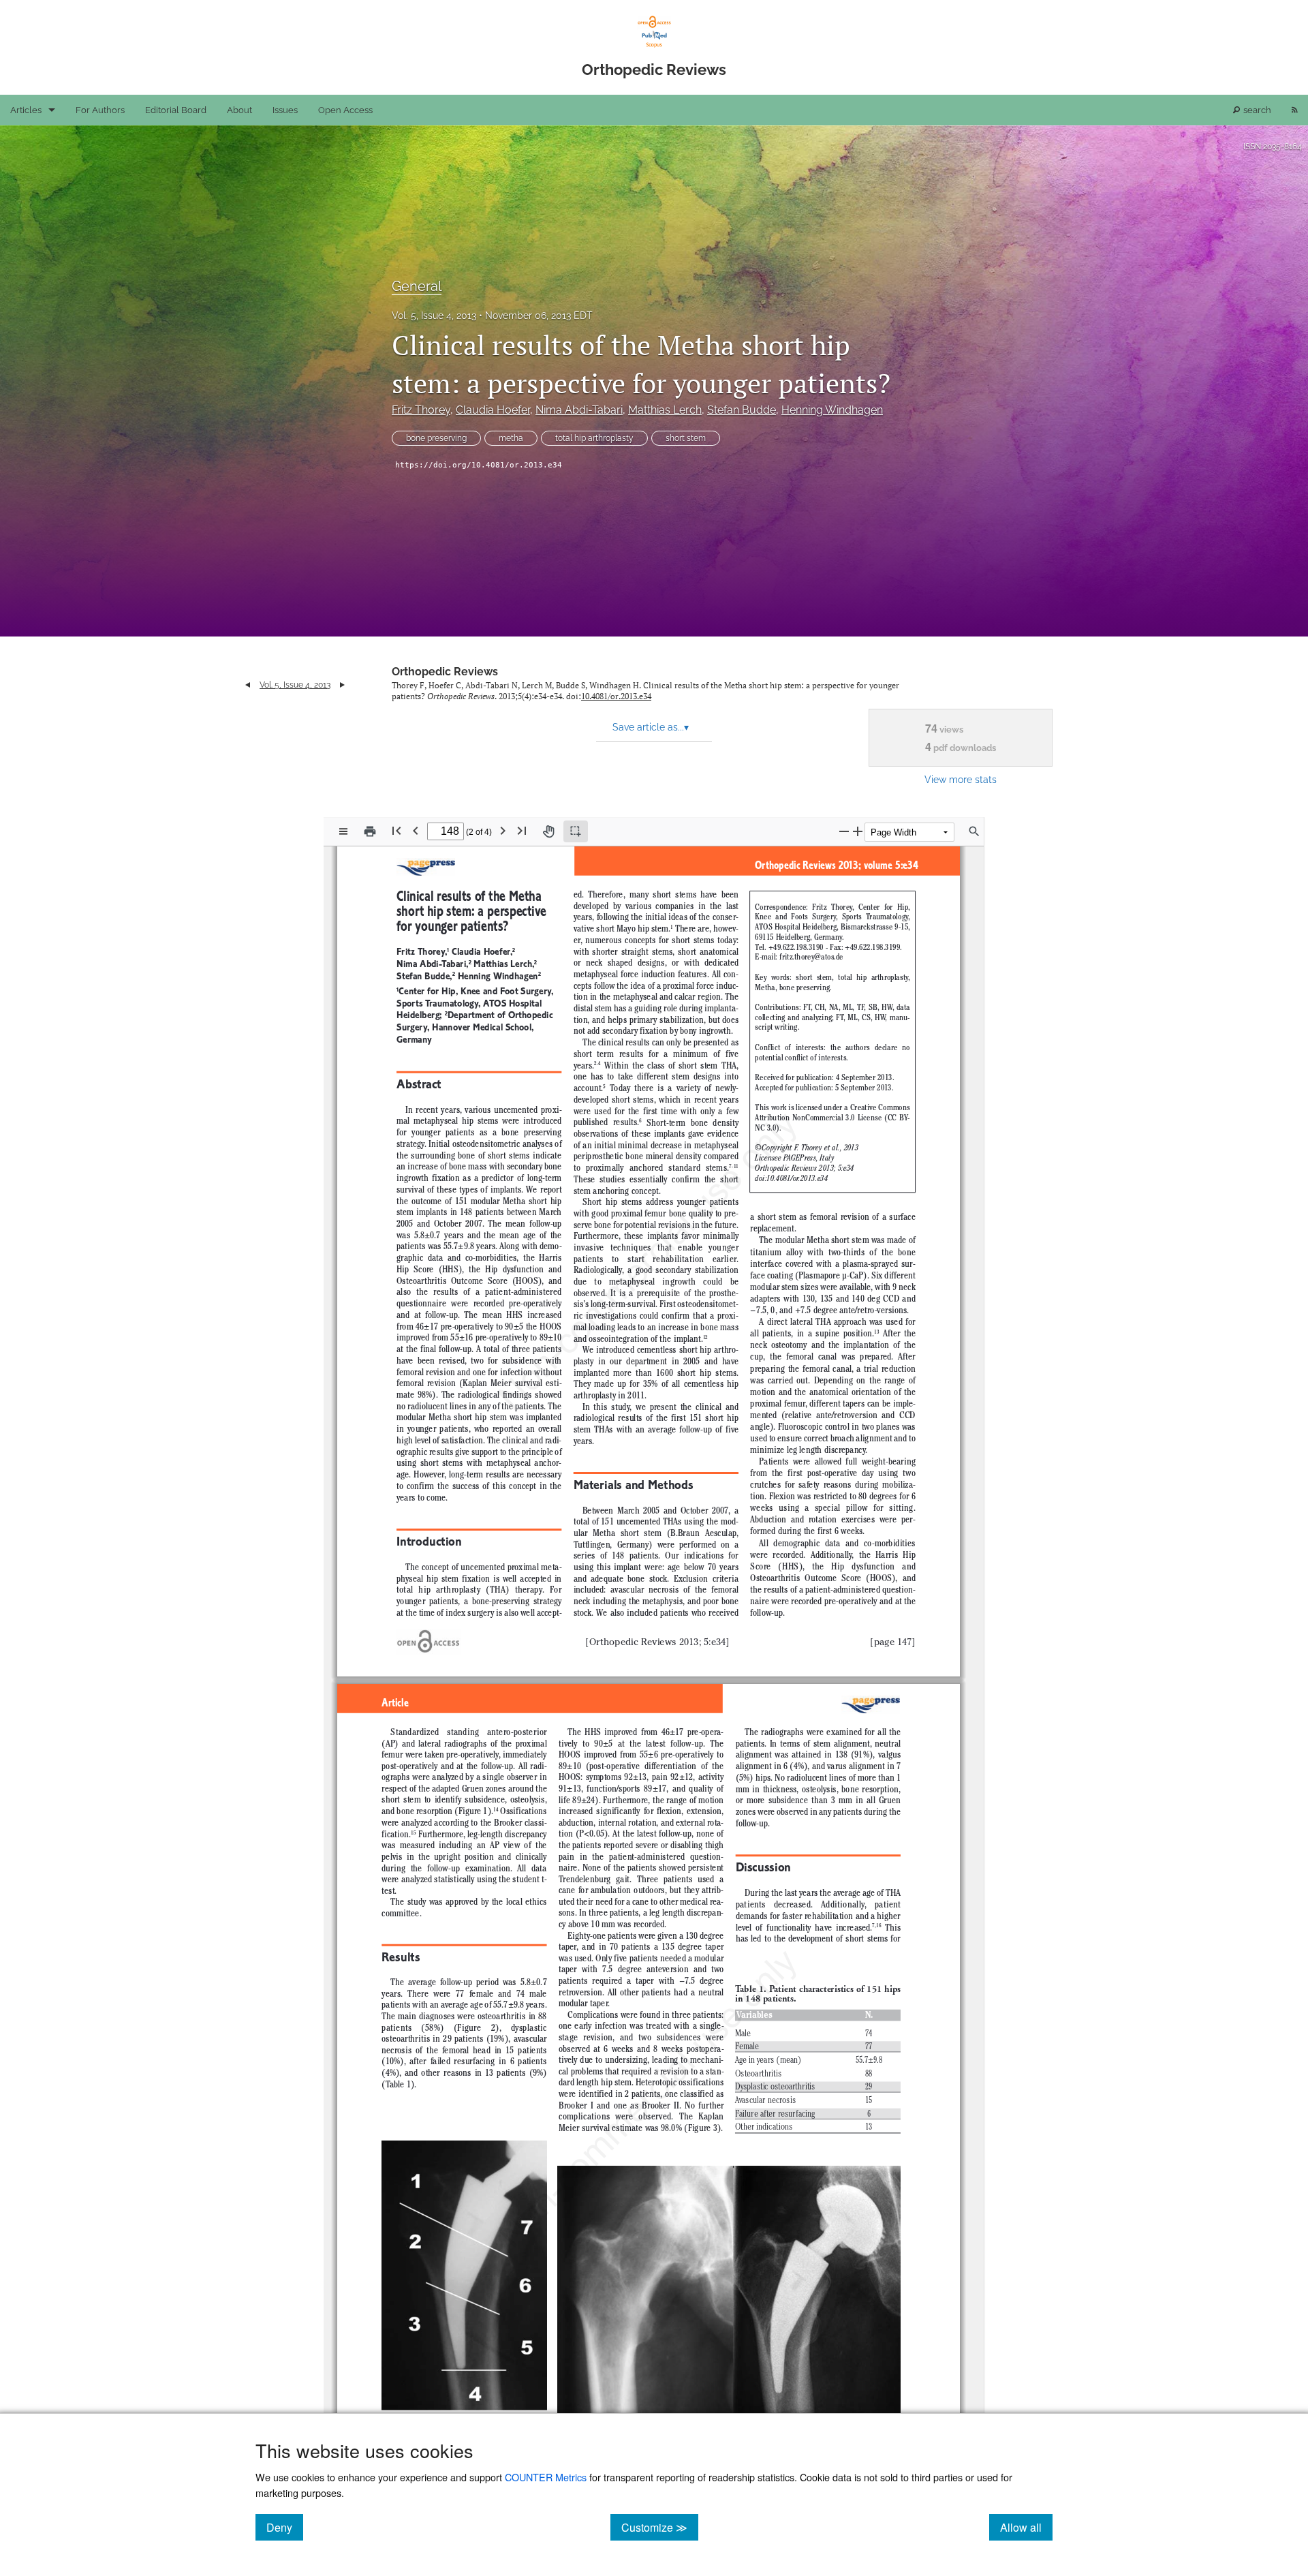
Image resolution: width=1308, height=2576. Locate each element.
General (417, 286)
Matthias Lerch (665, 410)
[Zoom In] (858, 831)
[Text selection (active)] (576, 831)
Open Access (345, 110)
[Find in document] (974, 831)
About (239, 110)
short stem (686, 438)
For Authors (100, 110)
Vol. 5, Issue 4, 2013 (434, 316)
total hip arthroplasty (594, 438)
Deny (285, 2527)
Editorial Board (176, 110)
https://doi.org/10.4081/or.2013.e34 (479, 465)
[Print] (370, 831)
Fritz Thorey (421, 410)
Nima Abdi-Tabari (579, 410)
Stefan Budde (742, 410)
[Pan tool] (548, 831)
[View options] (343, 831)
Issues (285, 110)
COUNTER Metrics (546, 2477)
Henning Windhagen (832, 410)
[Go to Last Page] (522, 830)
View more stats (961, 779)
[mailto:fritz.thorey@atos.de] (811, 957)
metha (511, 438)
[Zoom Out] (844, 831)
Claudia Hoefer (493, 410)
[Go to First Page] (396, 830)
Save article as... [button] (651, 727)
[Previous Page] (416, 830)
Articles (26, 110)
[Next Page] (503, 830)
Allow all (1026, 2527)
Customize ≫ (660, 2527)
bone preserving (436, 438)
